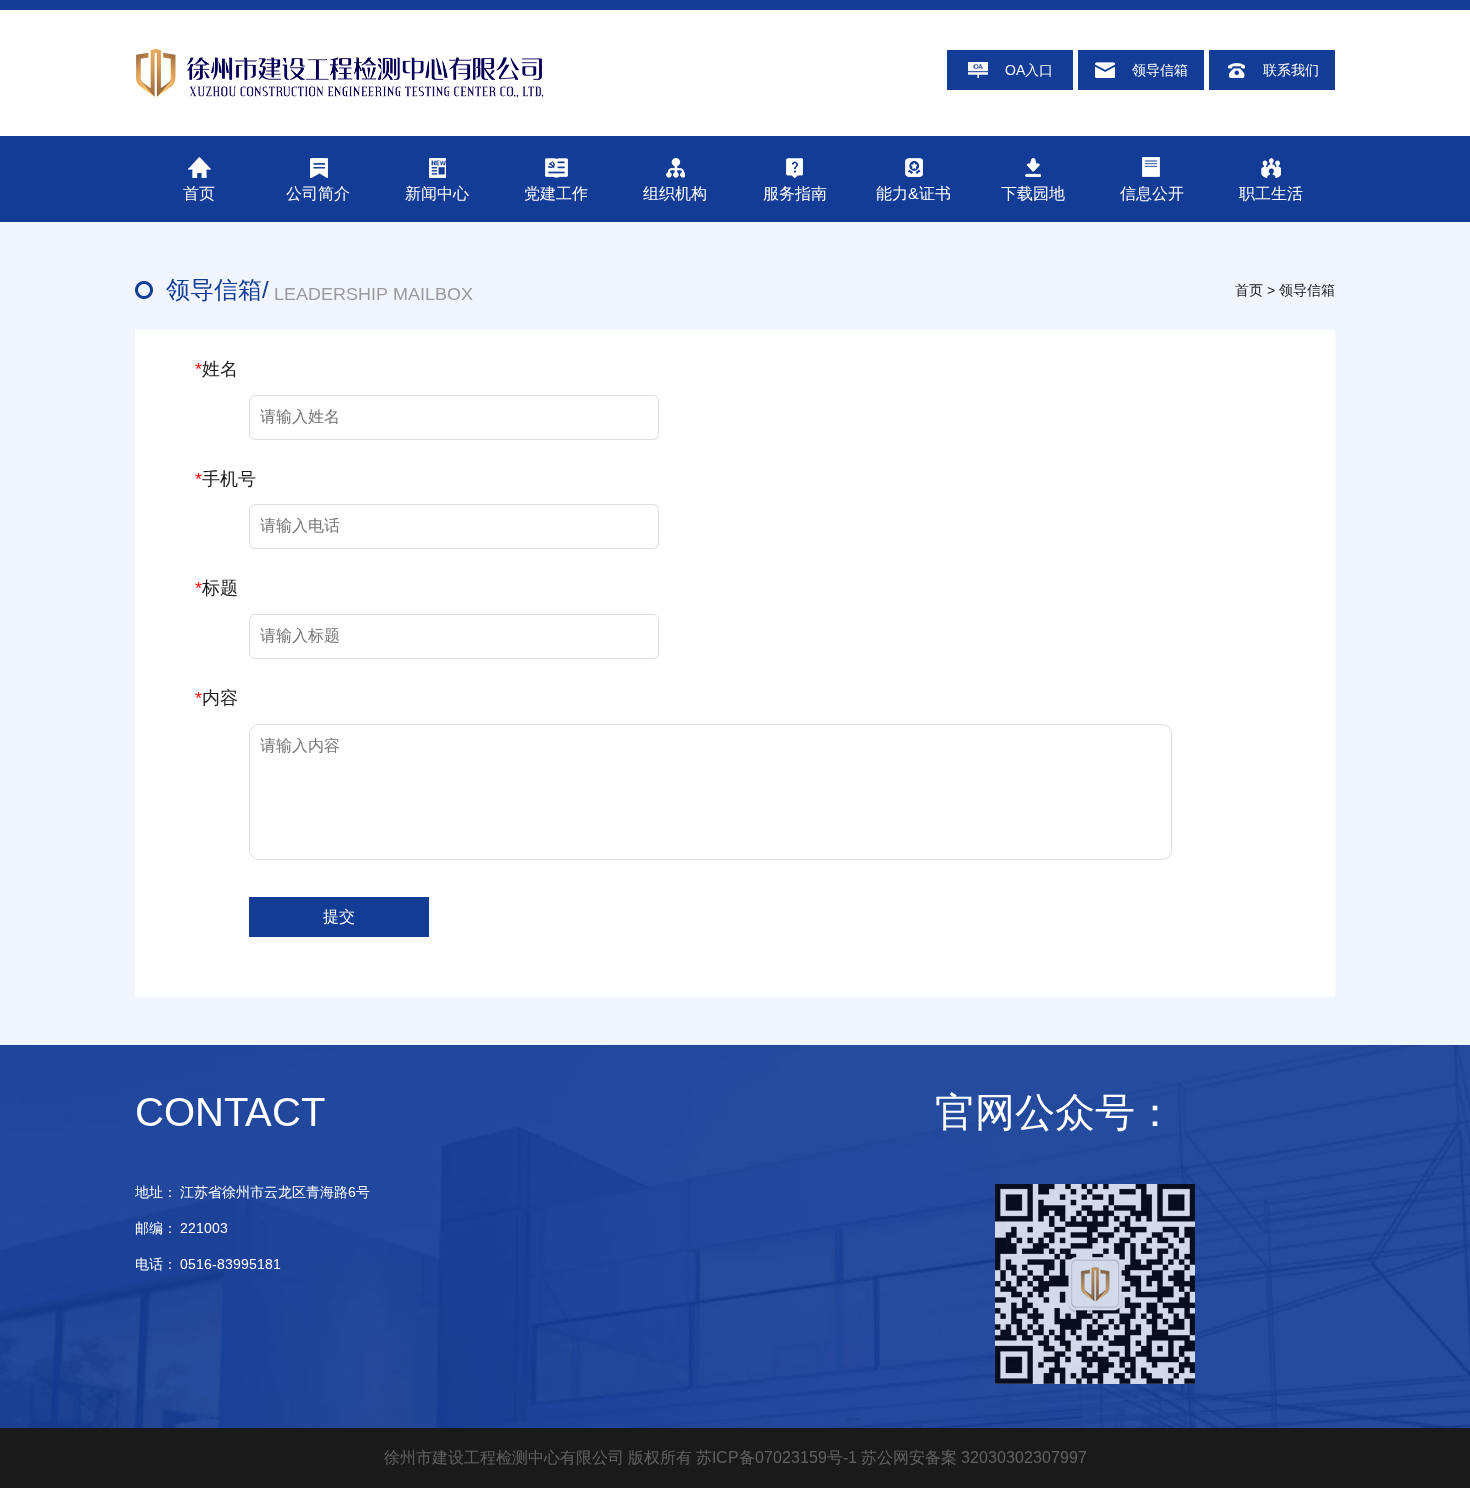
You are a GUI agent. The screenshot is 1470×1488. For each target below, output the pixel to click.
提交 (339, 916)
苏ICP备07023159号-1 (776, 1457)
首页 (1249, 290)
